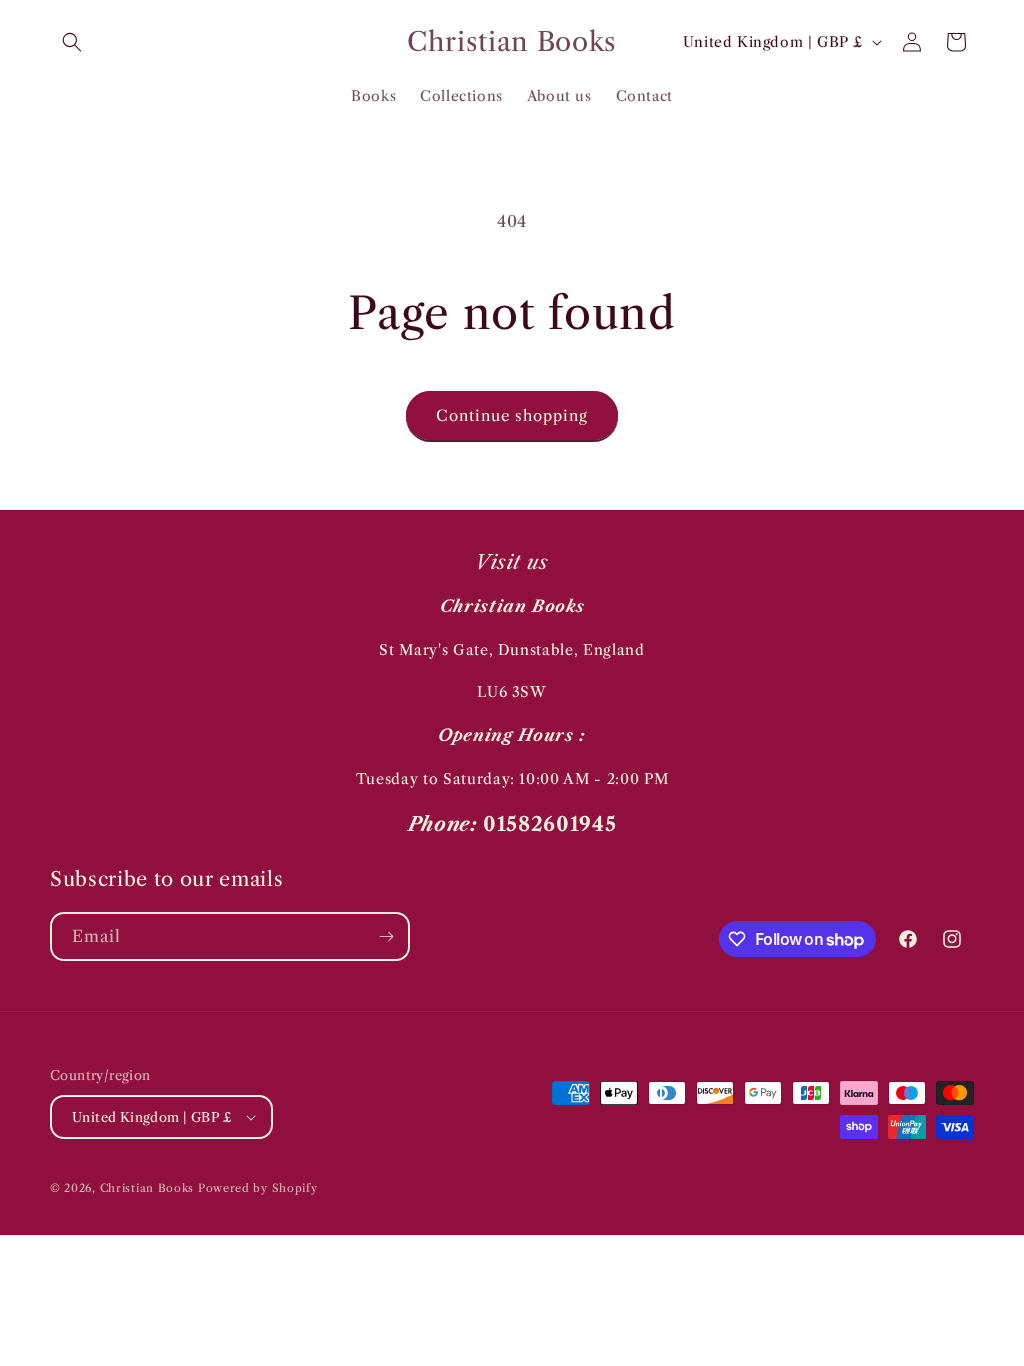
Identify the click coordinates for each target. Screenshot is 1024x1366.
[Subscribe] (386, 936)
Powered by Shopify (258, 1188)
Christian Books (149, 1188)
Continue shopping (512, 415)
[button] (72, 42)
